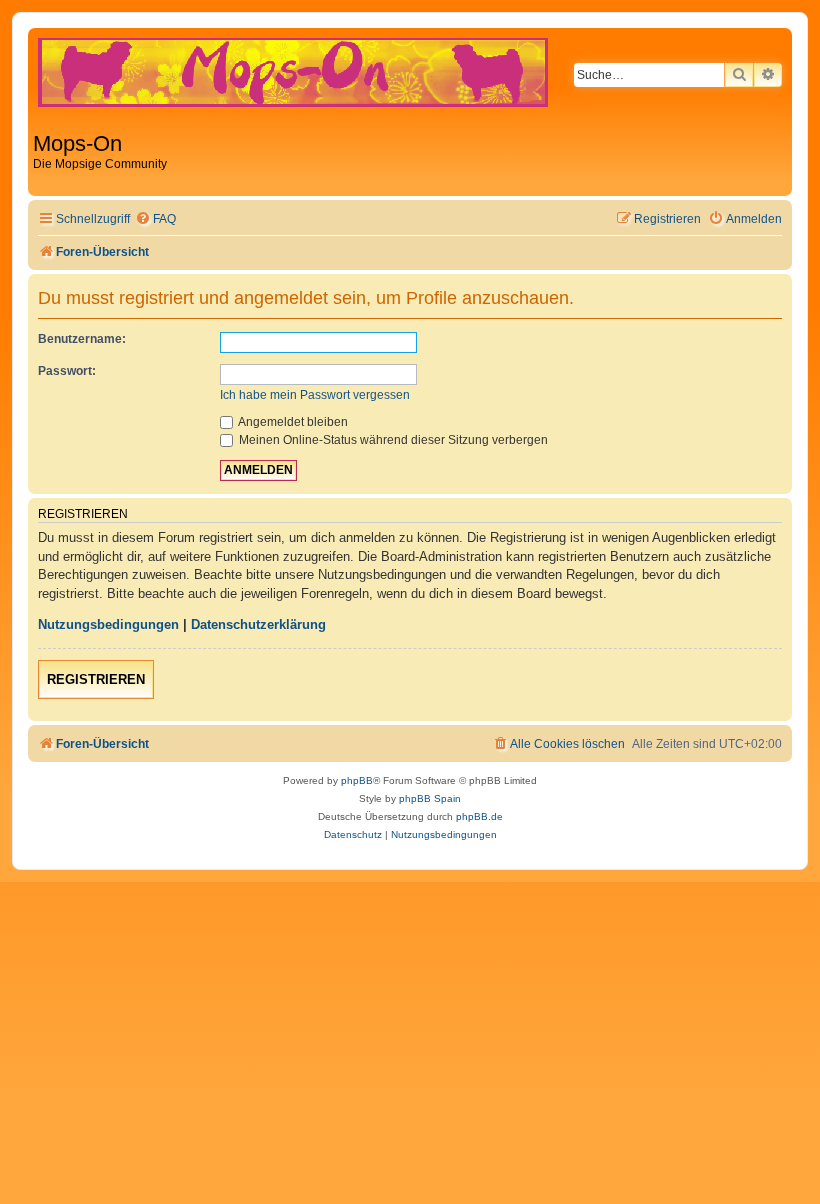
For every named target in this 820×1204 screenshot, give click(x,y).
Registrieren (96, 679)
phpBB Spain (430, 798)
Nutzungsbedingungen (108, 624)
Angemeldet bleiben (292, 422)
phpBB (357, 780)
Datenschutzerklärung (258, 624)
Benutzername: (82, 339)
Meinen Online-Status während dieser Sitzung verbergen (392, 440)
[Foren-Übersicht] (333, 82)
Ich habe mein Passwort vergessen (315, 395)
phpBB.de (479, 816)
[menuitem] (155, 219)
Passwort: (67, 371)
